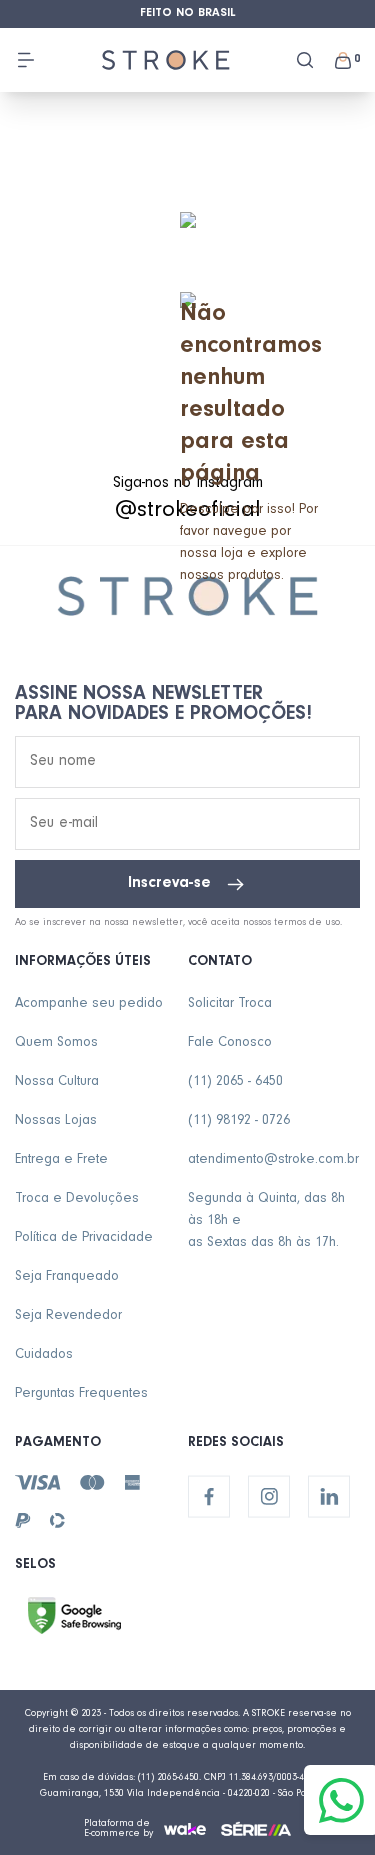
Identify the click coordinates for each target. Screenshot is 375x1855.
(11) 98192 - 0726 (239, 1122)
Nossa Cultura (57, 1083)
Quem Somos (56, 1044)
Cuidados (44, 1356)
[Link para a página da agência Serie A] (256, 1828)
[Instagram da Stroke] (269, 1497)
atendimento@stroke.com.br (273, 1161)
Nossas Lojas (56, 1122)
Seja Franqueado (67, 1278)
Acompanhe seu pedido (89, 1005)
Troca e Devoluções (77, 1200)
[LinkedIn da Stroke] (329, 1497)
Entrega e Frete (61, 1161)
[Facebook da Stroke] (209, 1497)
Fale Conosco (230, 1044)
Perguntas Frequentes (81, 1395)
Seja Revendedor (68, 1317)
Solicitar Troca (230, 1005)
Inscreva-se (169, 884)
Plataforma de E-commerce (117, 1829)
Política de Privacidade (84, 1239)
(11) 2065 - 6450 (235, 1083)
